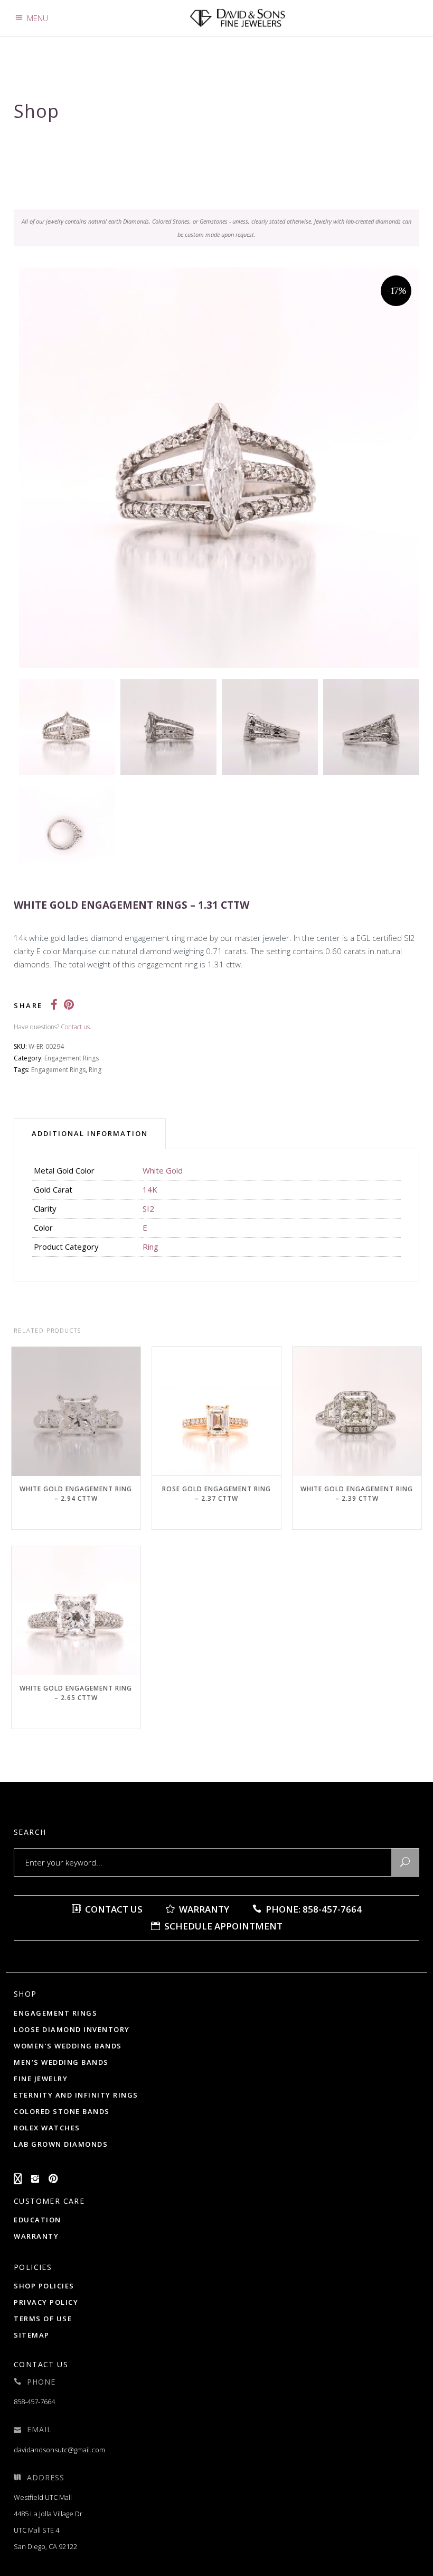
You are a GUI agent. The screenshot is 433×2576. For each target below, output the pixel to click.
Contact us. (76, 1027)
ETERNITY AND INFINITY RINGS (76, 2095)
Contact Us (113, 1909)
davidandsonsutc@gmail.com (59, 2450)
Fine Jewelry (41, 2079)
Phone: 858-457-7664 (313, 1909)
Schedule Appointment (222, 1926)
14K (150, 1189)
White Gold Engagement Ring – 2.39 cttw (357, 1494)
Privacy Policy (46, 2302)
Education (37, 2220)
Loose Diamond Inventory (72, 2029)
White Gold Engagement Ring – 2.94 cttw (76, 1494)
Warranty (203, 1909)
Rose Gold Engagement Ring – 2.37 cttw (216, 1494)
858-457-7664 (34, 2402)
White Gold (163, 1170)
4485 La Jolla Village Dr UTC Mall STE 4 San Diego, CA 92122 (48, 2530)
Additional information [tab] (90, 1133)
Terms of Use (43, 2319)
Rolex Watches (47, 2128)
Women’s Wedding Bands (68, 2046)
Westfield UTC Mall (43, 2497)
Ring (95, 1070)
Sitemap (32, 2335)
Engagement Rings (72, 1058)
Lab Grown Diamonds (61, 2144)
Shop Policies (44, 2286)
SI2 (148, 1208)
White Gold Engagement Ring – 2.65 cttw (76, 1693)
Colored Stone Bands (62, 2111)
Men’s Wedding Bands (61, 2062)
